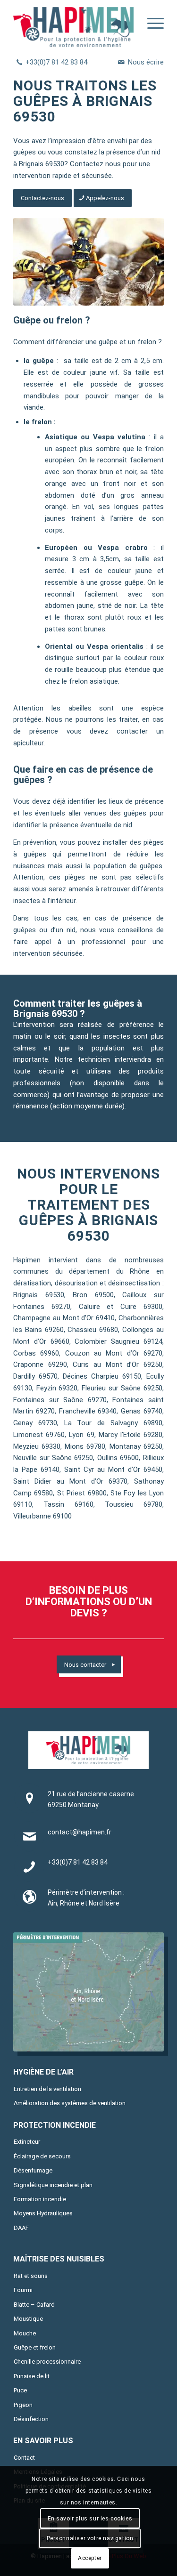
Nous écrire (146, 62)
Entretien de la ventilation (47, 2089)
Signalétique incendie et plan (53, 2185)
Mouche (25, 2333)
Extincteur (27, 2142)
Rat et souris (31, 2276)
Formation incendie (40, 2199)
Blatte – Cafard (34, 2305)
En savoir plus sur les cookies (90, 2519)
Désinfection (31, 2419)
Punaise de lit (32, 2376)
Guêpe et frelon (35, 2347)
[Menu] (151, 24)
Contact (24, 2458)
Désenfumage (33, 2170)
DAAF (21, 2228)
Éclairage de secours (42, 2156)
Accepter (90, 2558)
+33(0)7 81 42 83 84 (56, 62)
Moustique (28, 2319)
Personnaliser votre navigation (90, 2538)
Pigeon (23, 2405)
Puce (20, 2390)
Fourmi (23, 2290)
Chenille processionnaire (47, 2362)
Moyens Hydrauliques (43, 2213)
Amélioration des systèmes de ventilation (70, 2103)
